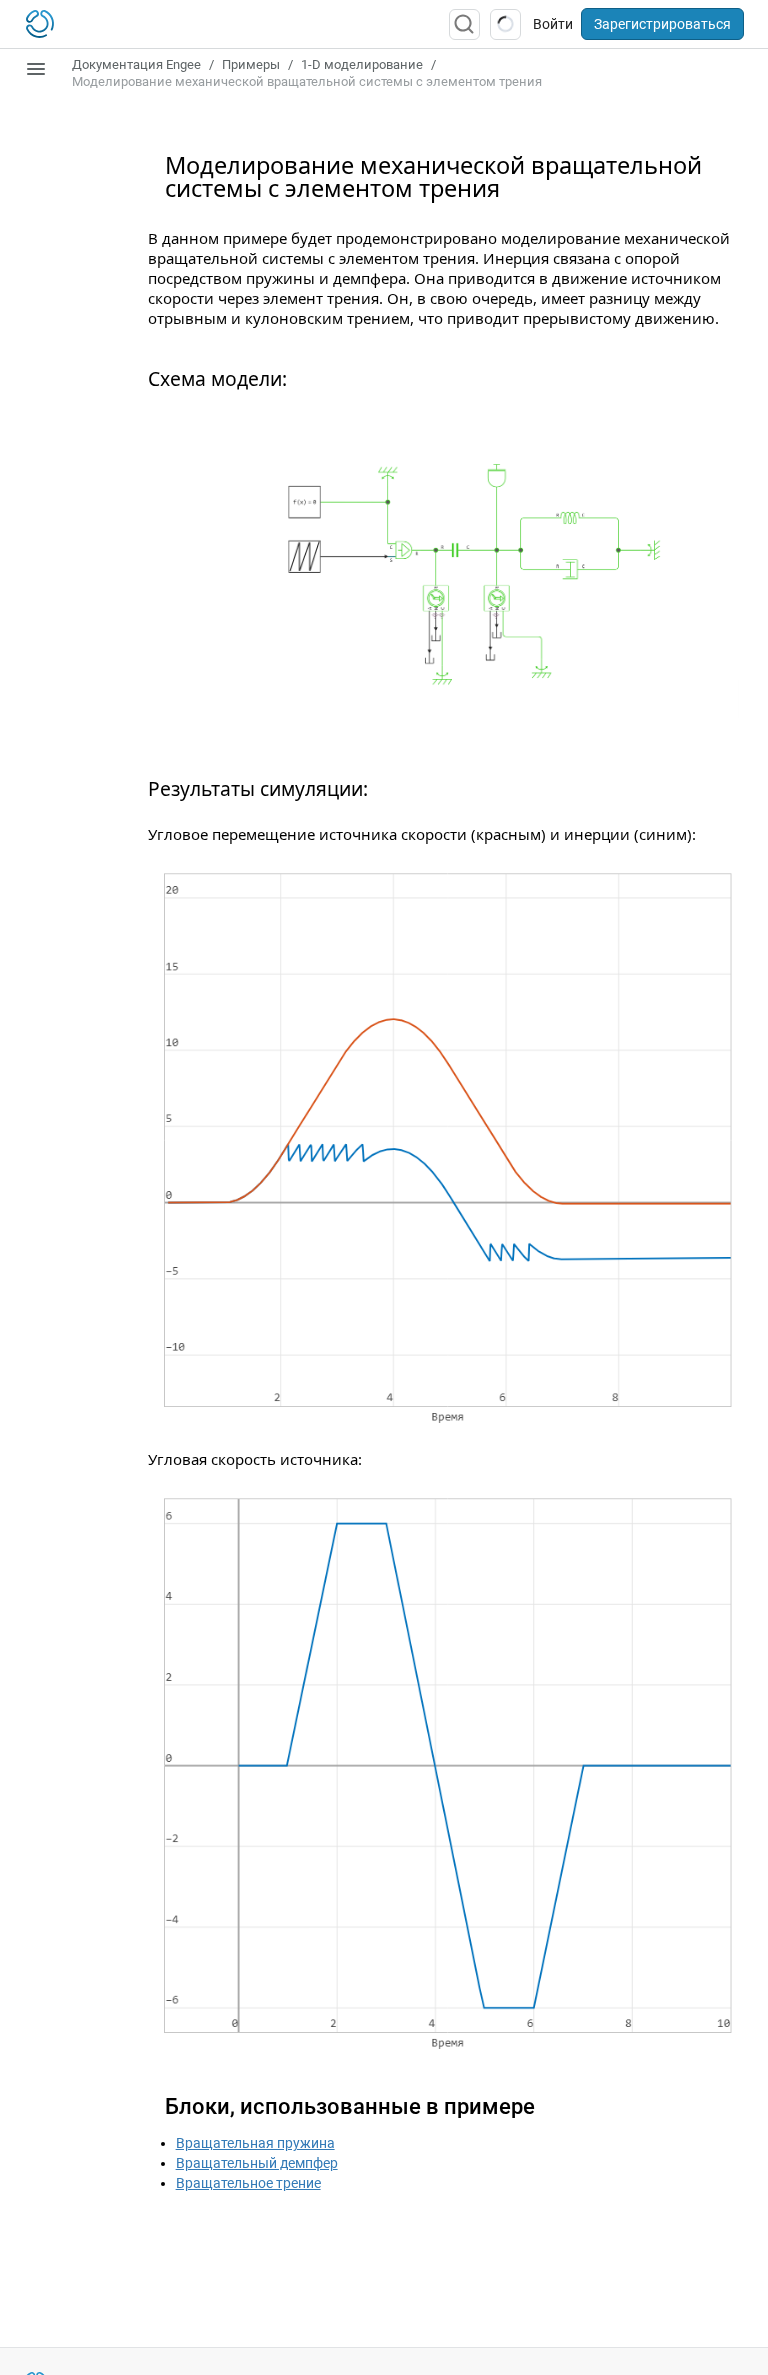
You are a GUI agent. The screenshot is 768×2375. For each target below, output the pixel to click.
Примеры (251, 64)
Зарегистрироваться (662, 24)
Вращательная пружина (255, 2143)
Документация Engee (136, 64)
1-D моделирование (362, 64)
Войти (553, 24)
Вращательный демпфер (257, 2163)
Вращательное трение (248, 2183)
